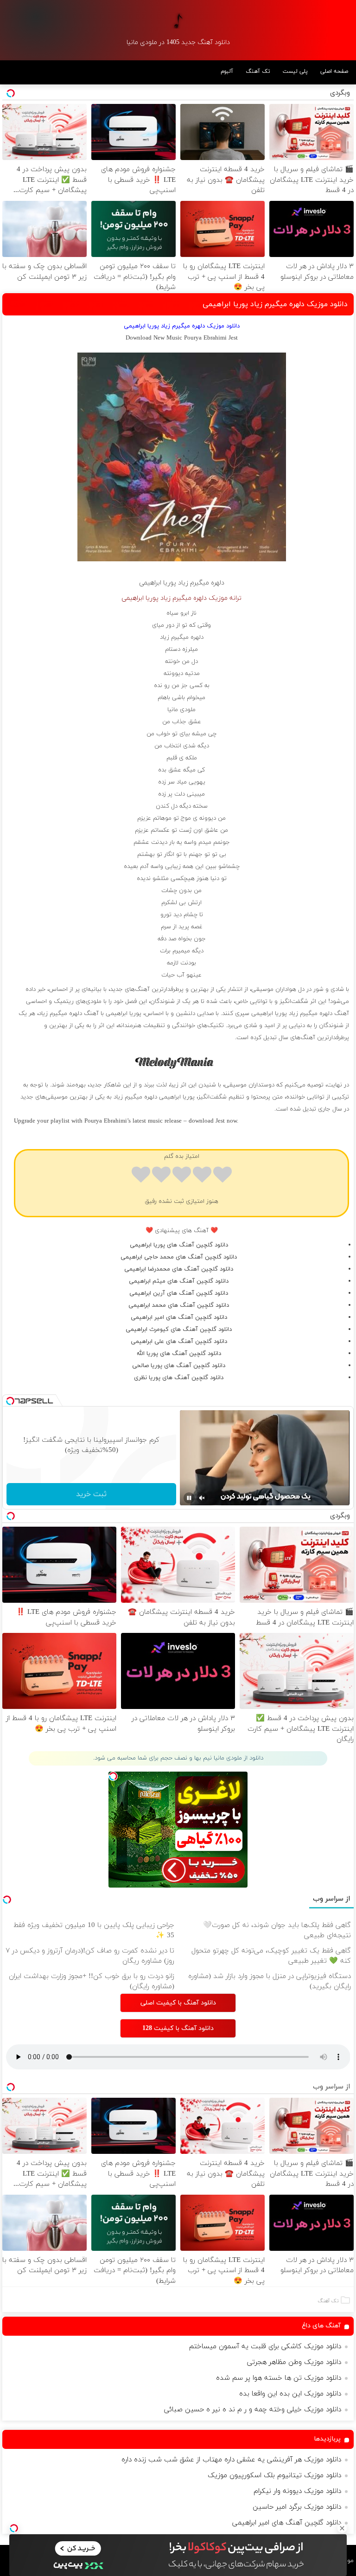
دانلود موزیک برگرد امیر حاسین (297, 2507)
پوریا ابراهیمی (158, 583)
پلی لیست (295, 71)
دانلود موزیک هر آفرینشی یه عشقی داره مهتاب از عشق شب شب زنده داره (231, 2460)
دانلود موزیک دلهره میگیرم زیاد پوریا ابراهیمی (275, 304)
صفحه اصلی (334, 71)
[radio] (222, 1176)
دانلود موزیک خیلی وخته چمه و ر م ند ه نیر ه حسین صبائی (253, 2410)
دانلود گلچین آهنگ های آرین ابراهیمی (179, 1293)
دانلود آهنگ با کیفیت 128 (178, 2028)
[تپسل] (14, 2528)
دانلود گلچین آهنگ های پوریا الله (179, 1354)
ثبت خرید (91, 1494)
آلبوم (227, 71)
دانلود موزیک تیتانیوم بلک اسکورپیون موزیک (274, 2476)
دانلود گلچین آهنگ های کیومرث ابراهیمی (179, 1330)
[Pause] (189, 1498)
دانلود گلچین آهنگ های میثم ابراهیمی (179, 1281)
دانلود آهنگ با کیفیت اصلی (178, 2003)
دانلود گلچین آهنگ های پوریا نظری (179, 1378)
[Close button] (342, 2528)
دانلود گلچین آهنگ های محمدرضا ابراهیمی (179, 1269)
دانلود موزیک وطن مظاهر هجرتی (294, 2362)
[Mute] (202, 1498)
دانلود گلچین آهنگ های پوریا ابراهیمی (179, 1245)
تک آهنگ (258, 71)
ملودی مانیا (181, 710)
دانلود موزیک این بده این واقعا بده (290, 2394)
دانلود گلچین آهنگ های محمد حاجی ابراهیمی (179, 1257)
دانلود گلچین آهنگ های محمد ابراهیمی (179, 1305)
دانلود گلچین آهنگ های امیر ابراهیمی (179, 1317)
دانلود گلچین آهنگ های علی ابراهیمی (179, 1342)
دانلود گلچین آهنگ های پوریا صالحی (179, 1366)
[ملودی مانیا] (178, 21)
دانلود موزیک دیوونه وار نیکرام (297, 2491)
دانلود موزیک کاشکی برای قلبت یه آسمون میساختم (265, 2347)
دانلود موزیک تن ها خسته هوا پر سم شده (279, 2378)
